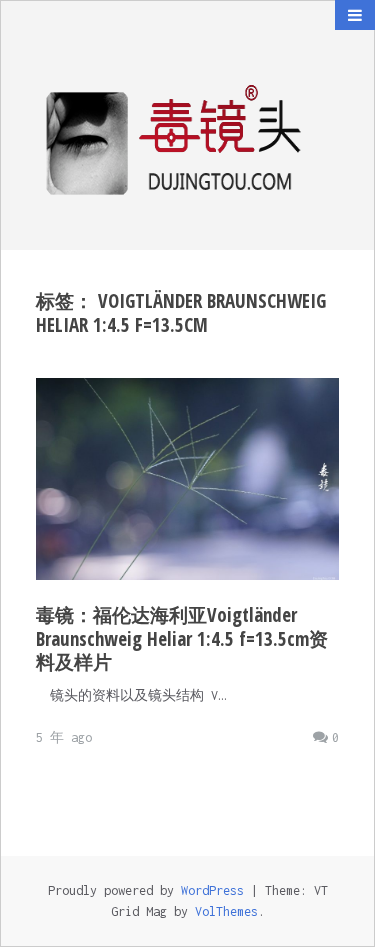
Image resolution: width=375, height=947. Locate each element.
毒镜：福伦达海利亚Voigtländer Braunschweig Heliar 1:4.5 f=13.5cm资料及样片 (182, 639)
